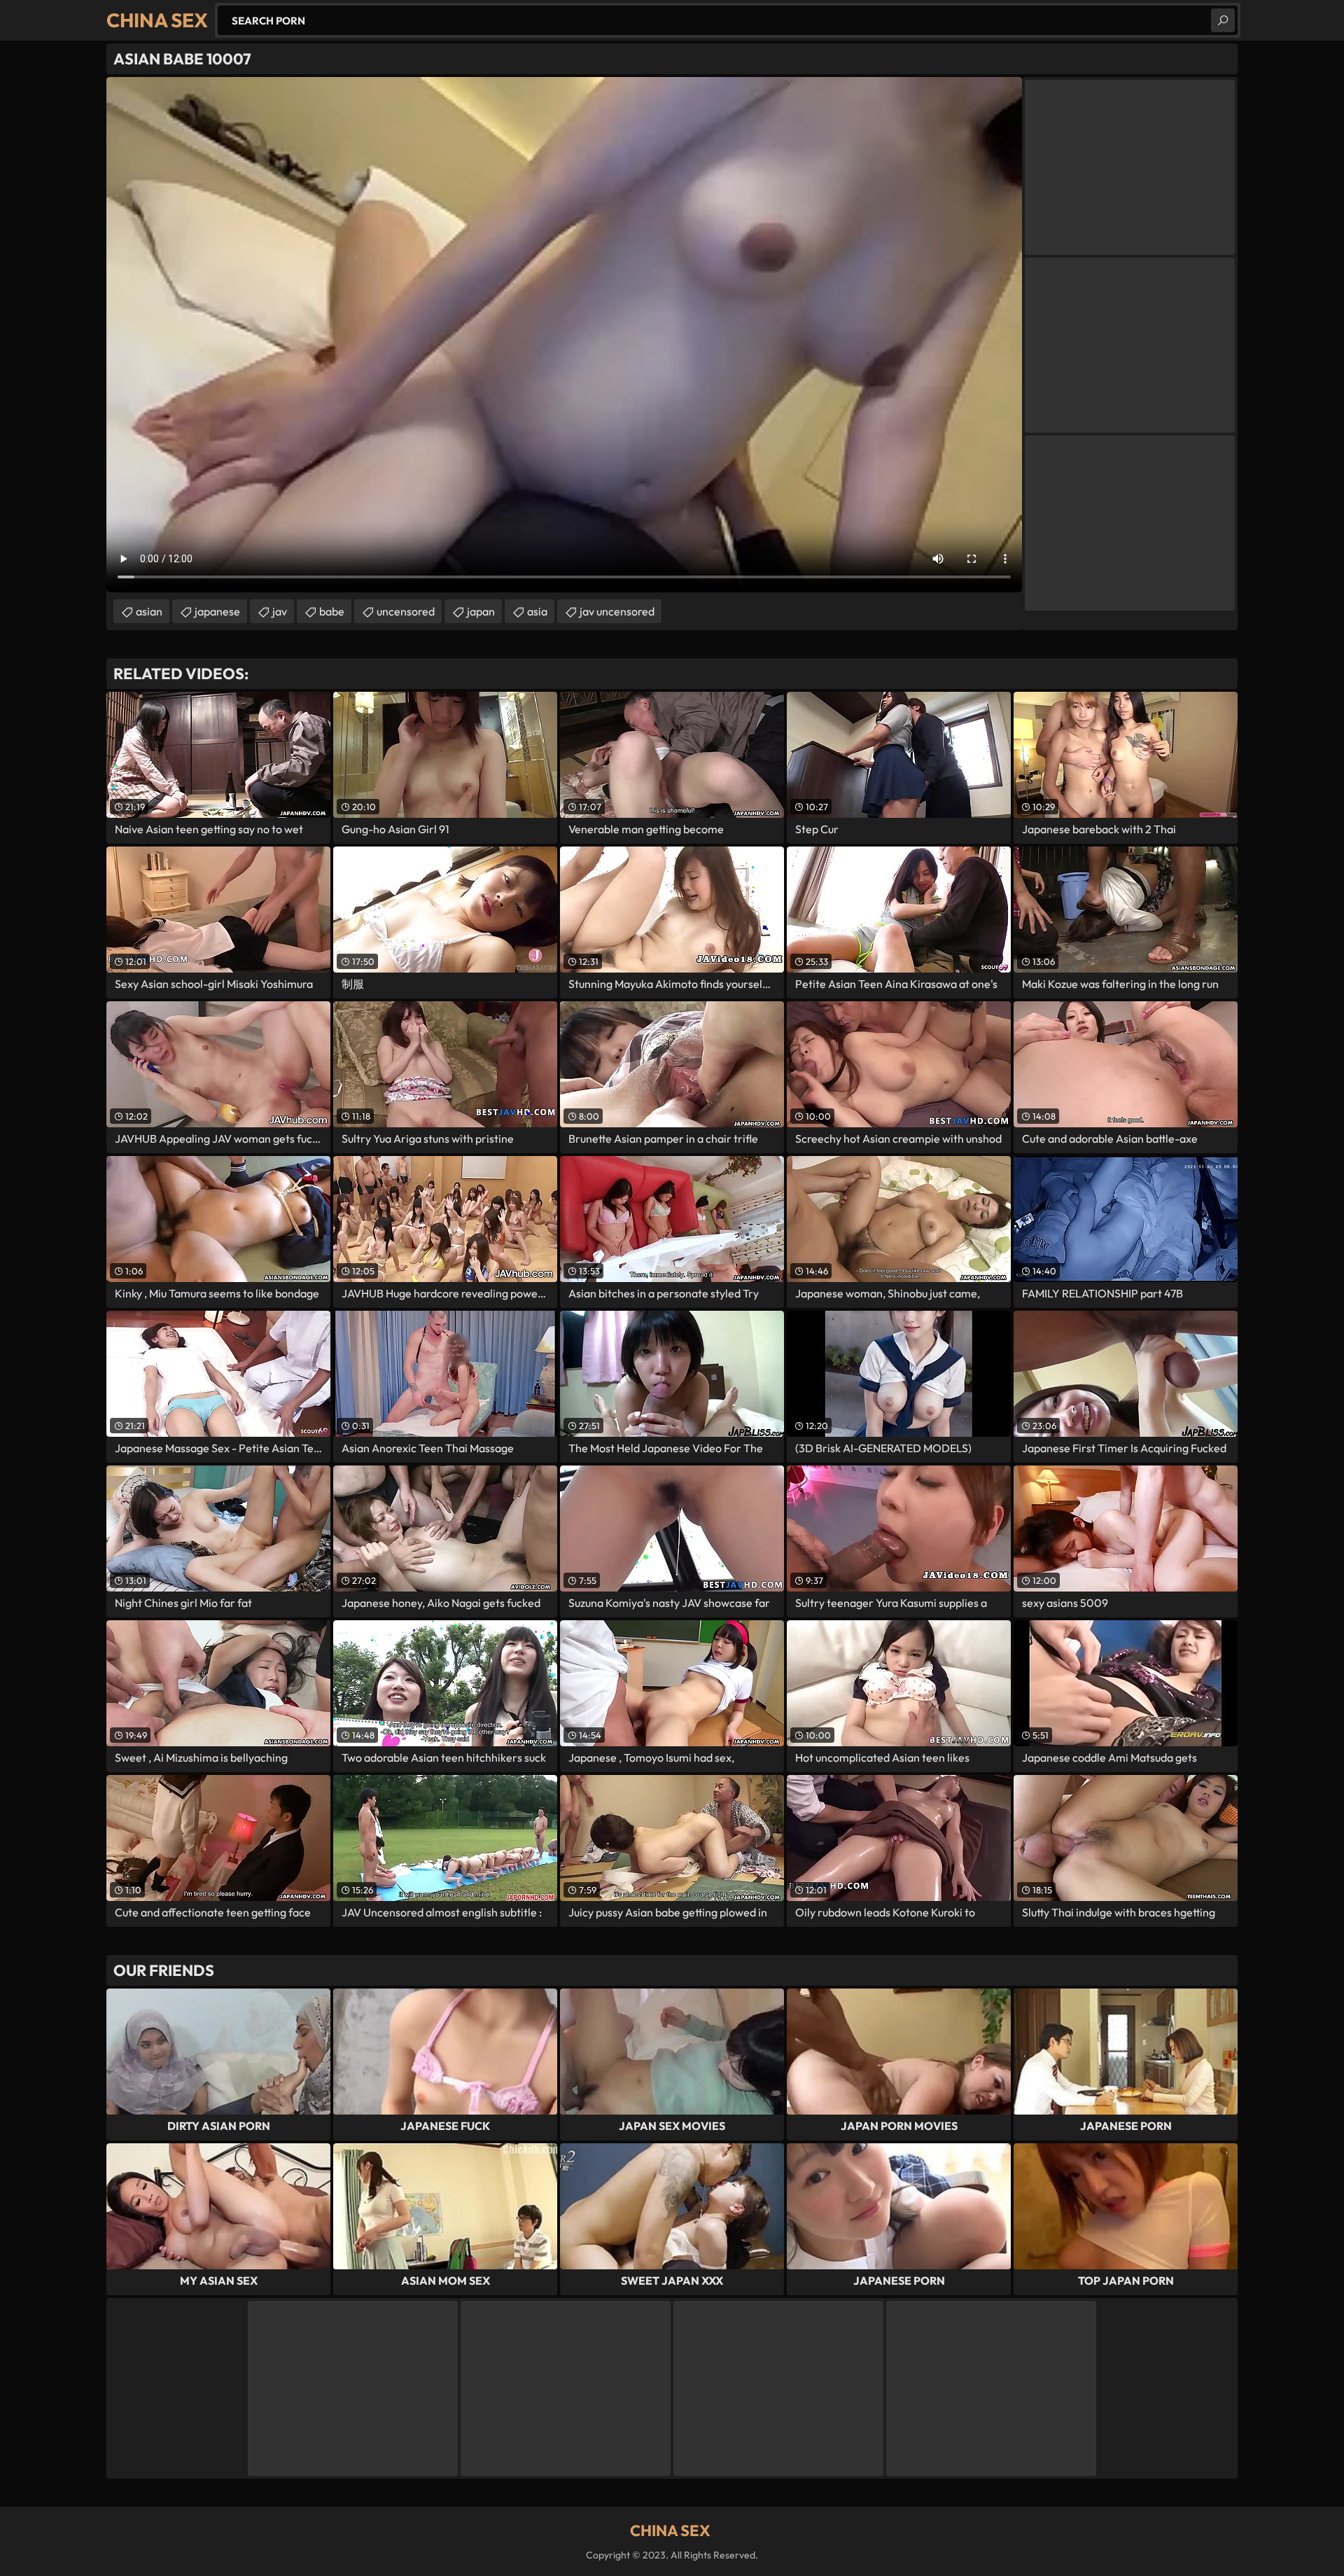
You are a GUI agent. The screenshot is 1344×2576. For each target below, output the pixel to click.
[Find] (1223, 20)
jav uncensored (617, 611)
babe (332, 611)
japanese (217, 611)
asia (537, 611)
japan (481, 611)
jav (280, 611)
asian (149, 611)
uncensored (406, 611)
